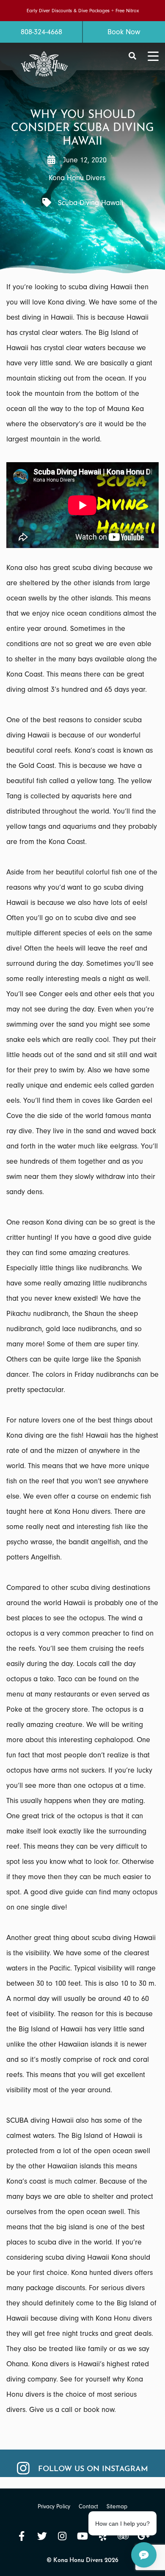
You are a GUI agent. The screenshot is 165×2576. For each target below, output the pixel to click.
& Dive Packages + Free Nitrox (106, 11)
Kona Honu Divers (77, 178)
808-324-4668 (41, 32)
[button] (132, 56)
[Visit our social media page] (22, 2536)
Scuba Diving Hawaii (91, 203)
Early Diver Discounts (49, 11)
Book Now (124, 32)
